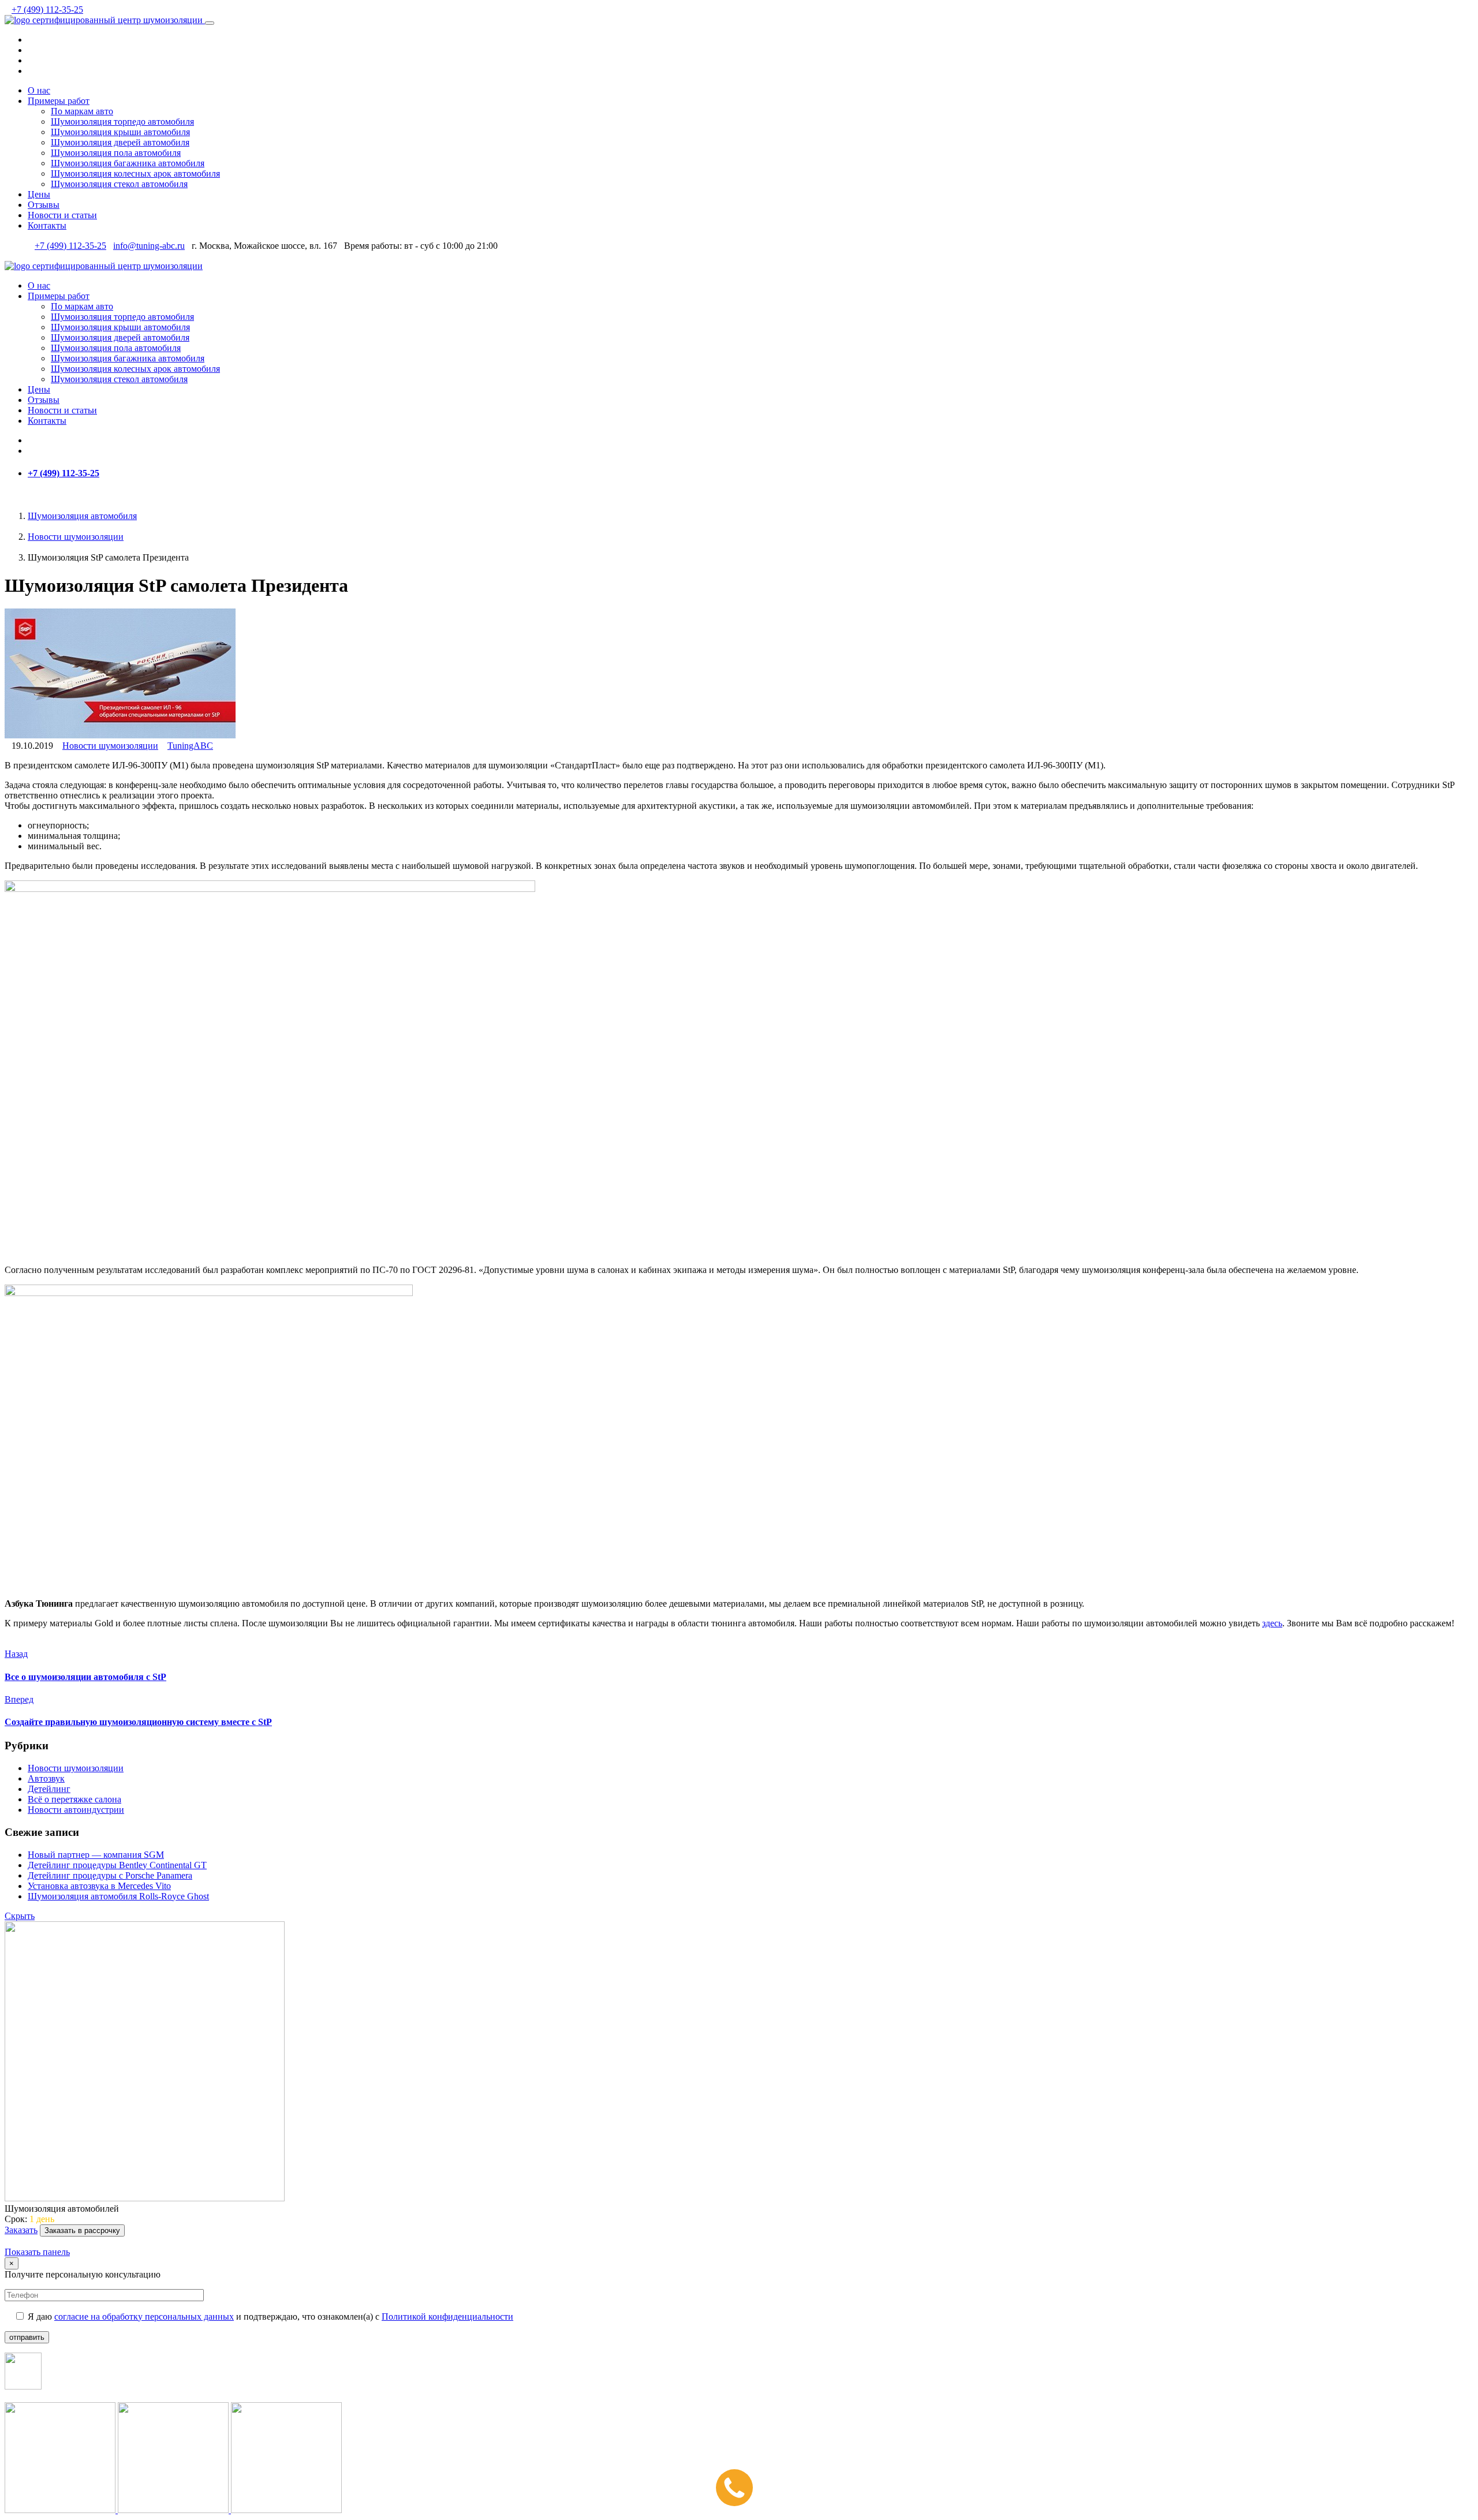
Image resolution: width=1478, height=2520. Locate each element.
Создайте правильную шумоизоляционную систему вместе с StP (138, 1722)
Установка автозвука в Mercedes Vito (99, 1886)
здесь (1272, 1623)
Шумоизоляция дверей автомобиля (120, 142)
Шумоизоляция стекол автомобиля (119, 184)
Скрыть (20, 1916)
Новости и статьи (62, 215)
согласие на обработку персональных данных (144, 2316)
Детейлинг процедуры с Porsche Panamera (110, 1875)
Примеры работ (59, 101)
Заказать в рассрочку (82, 2230)
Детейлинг (49, 1789)
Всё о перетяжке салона (74, 1799)
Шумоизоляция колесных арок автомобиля (135, 173)
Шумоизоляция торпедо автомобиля (122, 122)
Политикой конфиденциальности (447, 2316)
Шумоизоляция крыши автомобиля (120, 132)
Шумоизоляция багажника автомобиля (128, 163)
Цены (39, 194)
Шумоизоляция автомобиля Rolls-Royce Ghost (118, 1896)
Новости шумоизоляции (110, 746)
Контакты (47, 225)
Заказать (21, 2230)
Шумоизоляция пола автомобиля (116, 153)
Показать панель (37, 2252)
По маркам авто (82, 111)
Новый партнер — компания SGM (96, 1855)
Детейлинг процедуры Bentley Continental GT (117, 1865)
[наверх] (8, 2241)
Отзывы (44, 205)
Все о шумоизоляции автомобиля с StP (85, 1677)
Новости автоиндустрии (76, 1810)
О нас (39, 90)
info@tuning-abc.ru (149, 246)
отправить (27, 2337)
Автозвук (46, 1778)
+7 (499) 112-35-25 (47, 10)
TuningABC (190, 746)
